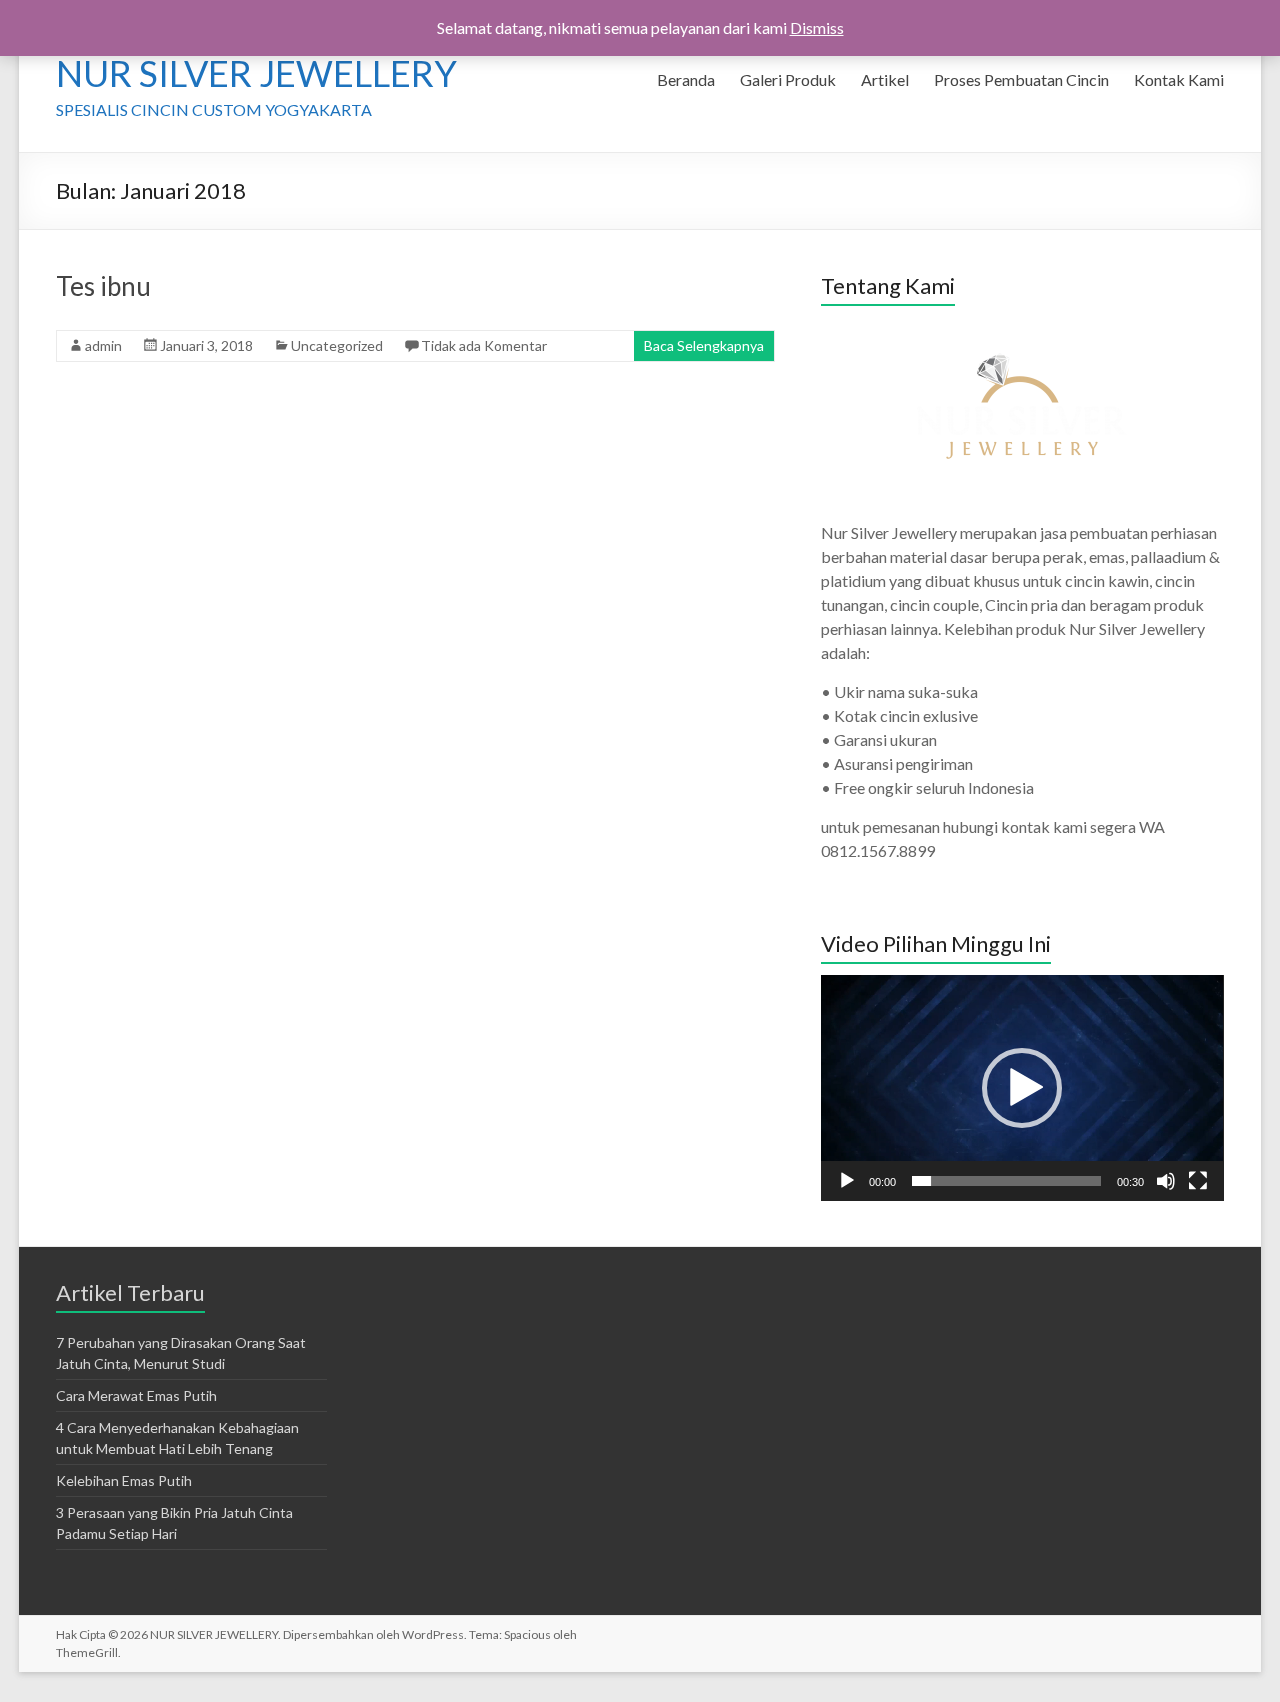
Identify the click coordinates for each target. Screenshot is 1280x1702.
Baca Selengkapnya (704, 345)
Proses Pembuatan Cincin (1021, 79)
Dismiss (817, 27)
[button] (1022, 1088)
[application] (1022, 1088)
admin (103, 345)
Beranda (686, 79)
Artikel (885, 79)
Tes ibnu (103, 286)
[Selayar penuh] (1198, 1181)
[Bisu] (1166, 1181)
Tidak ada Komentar (484, 345)
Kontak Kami (1179, 79)
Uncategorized (337, 345)
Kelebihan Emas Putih (124, 1480)
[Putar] (847, 1181)
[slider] (1006, 1181)
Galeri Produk (788, 79)
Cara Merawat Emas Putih (136, 1395)
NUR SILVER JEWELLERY (256, 73)
